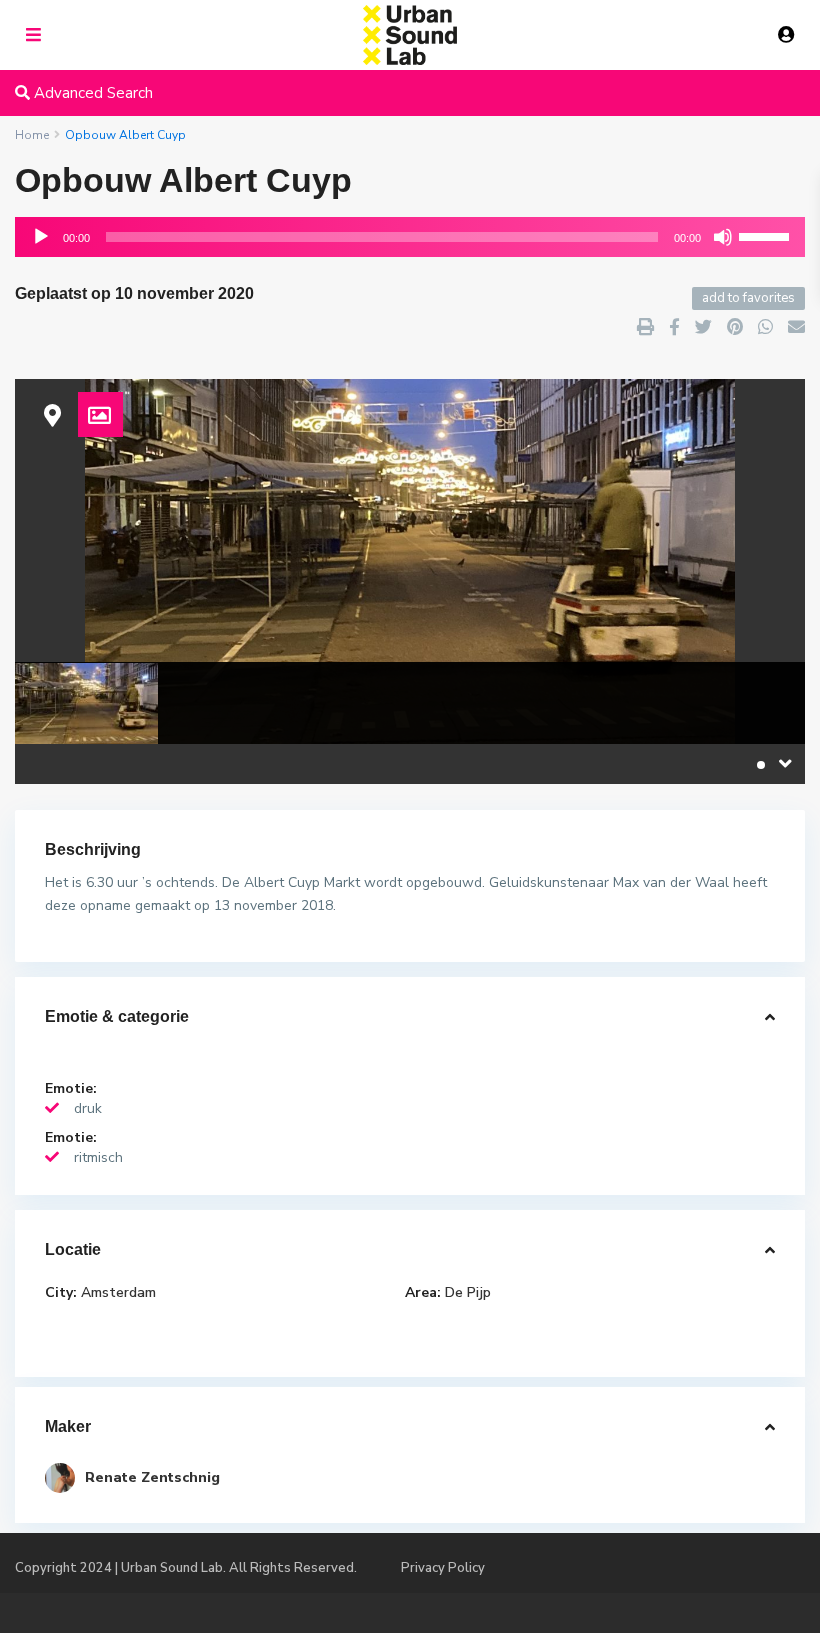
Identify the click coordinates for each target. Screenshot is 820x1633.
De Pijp (468, 1292)
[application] (410, 237)
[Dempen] (723, 237)
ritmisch (98, 1157)
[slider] (767, 235)
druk (88, 1108)
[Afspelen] (41, 237)
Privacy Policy (443, 1568)
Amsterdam (118, 1292)
